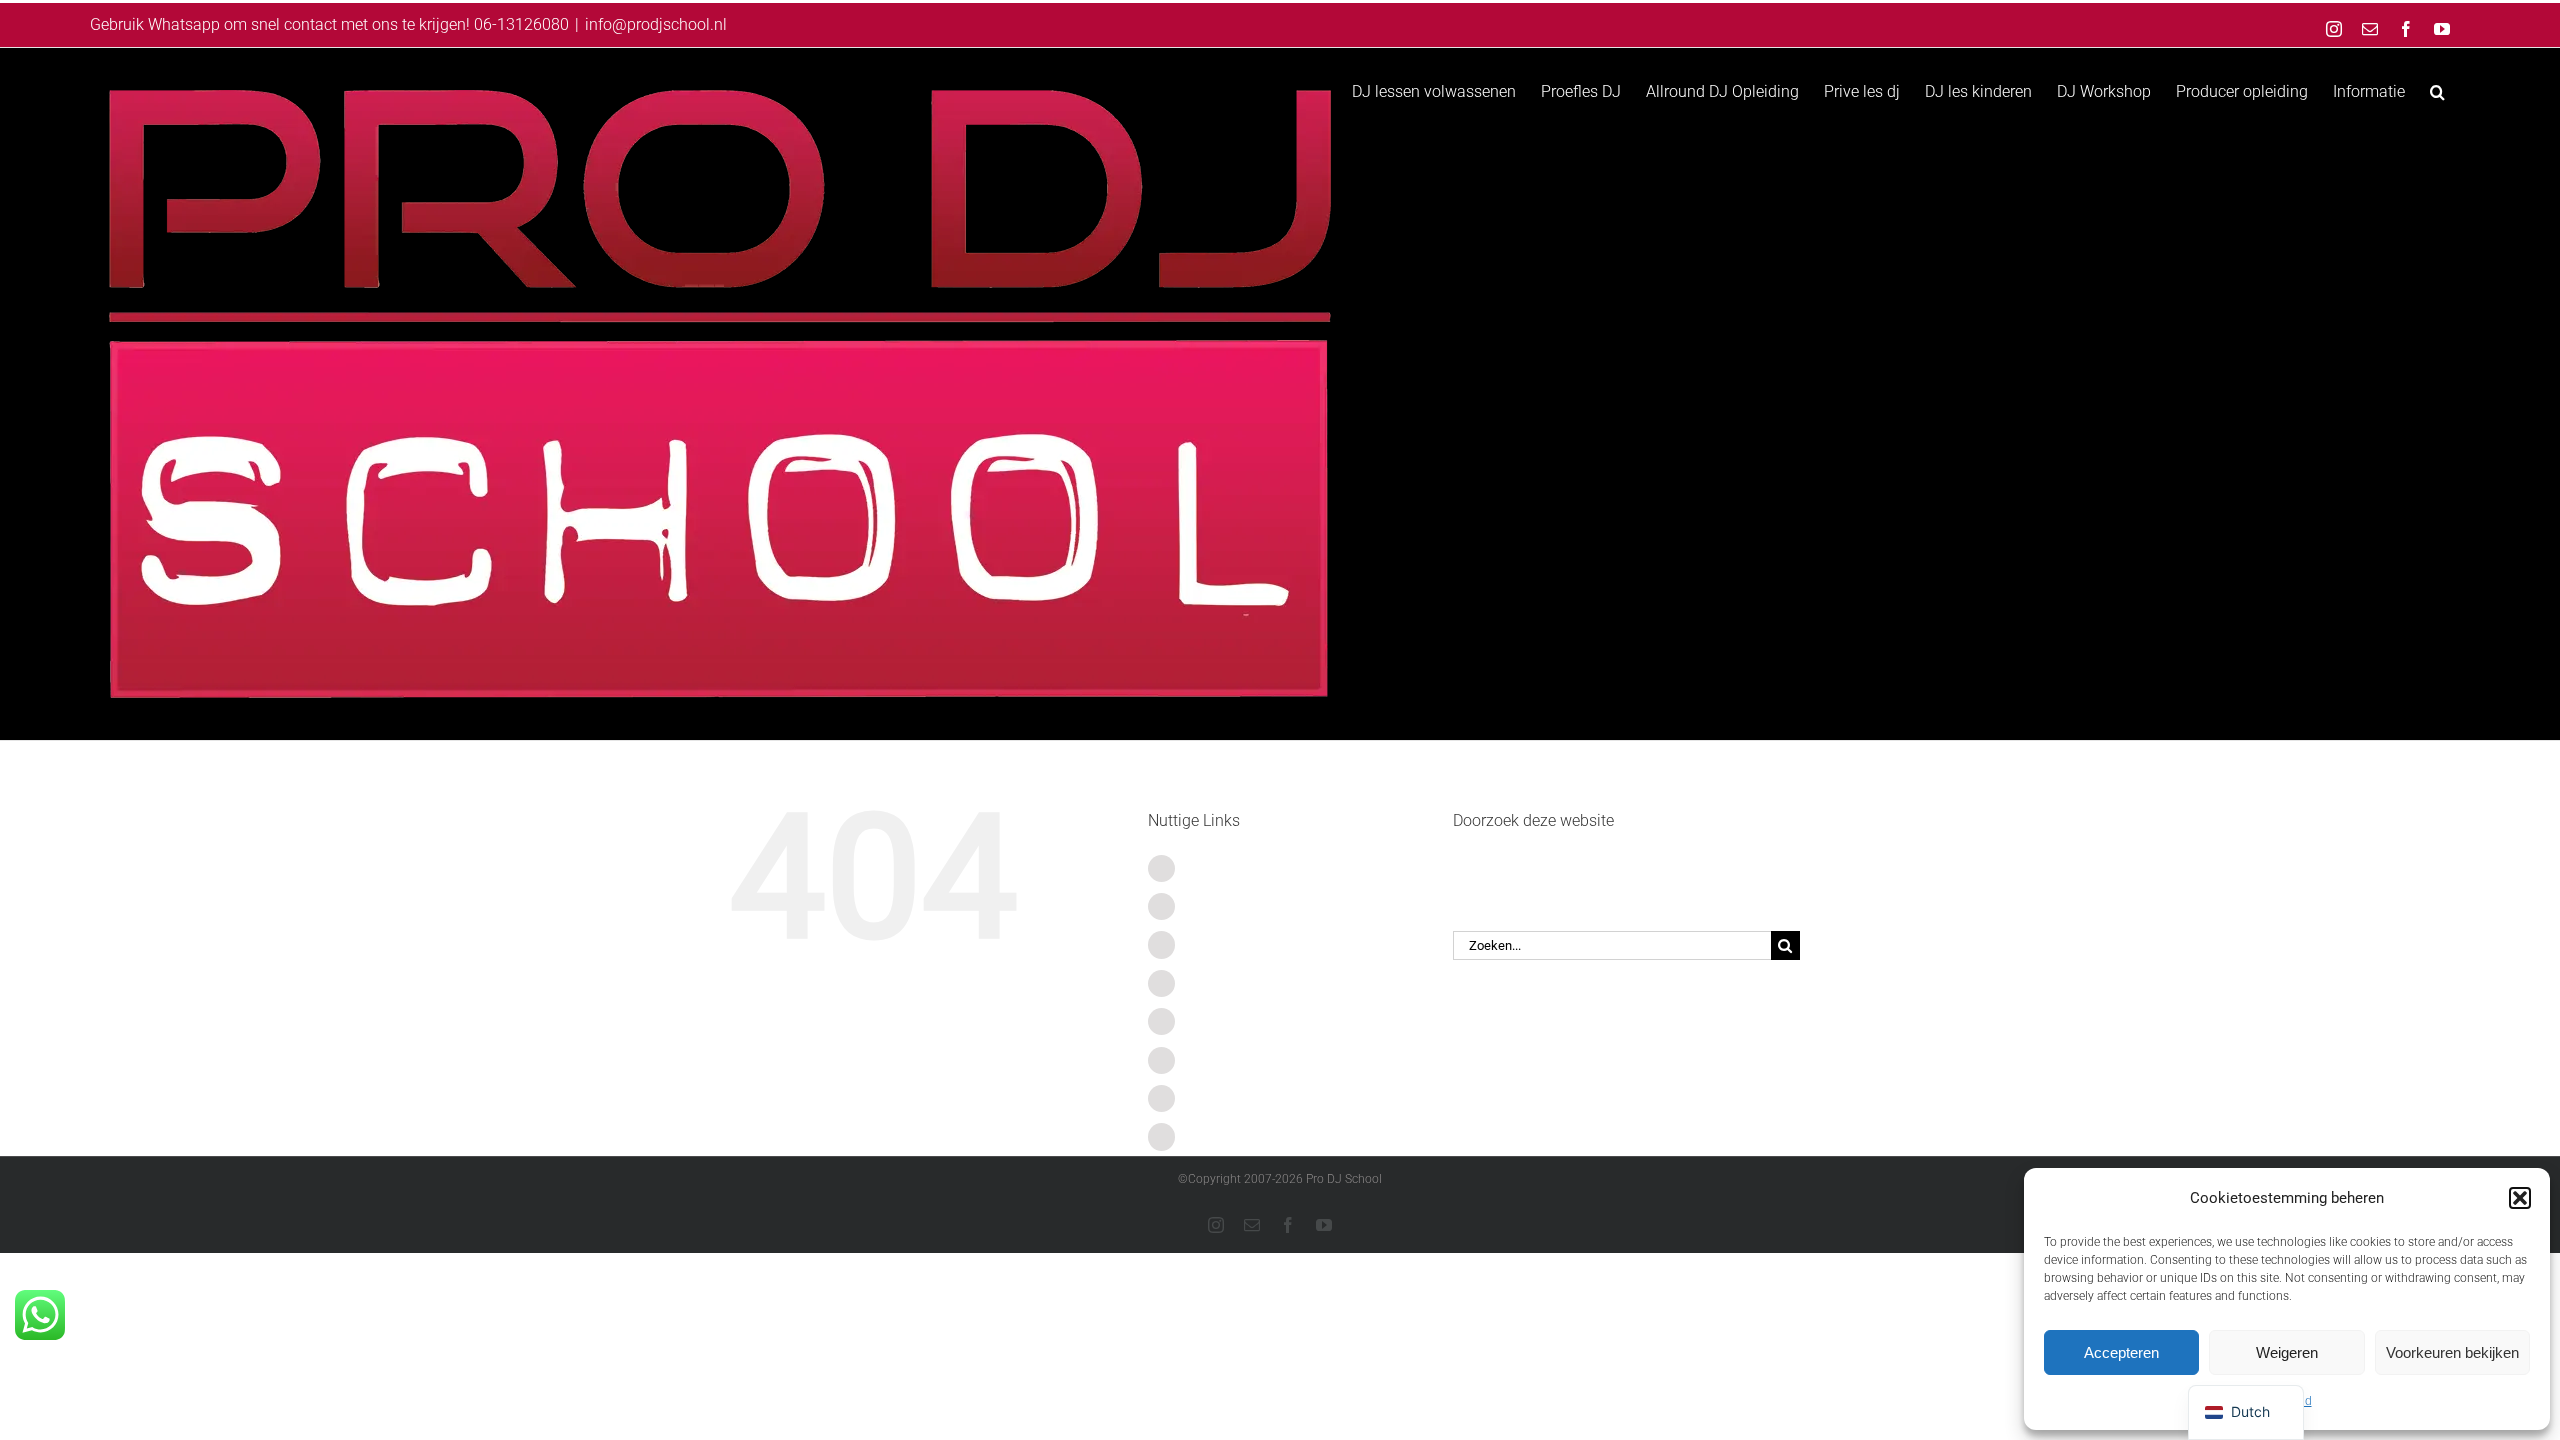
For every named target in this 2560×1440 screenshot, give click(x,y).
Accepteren (2121, 1352)
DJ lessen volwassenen (1269, 868)
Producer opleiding (1253, 1098)
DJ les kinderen (1240, 1021)
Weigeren (2287, 1352)
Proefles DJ (1227, 906)
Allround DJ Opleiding (1263, 944)
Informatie (1223, 1136)
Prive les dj (1225, 983)
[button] (2520, 1198)
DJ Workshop (1234, 1060)
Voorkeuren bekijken (2452, 1352)
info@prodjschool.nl (656, 24)
